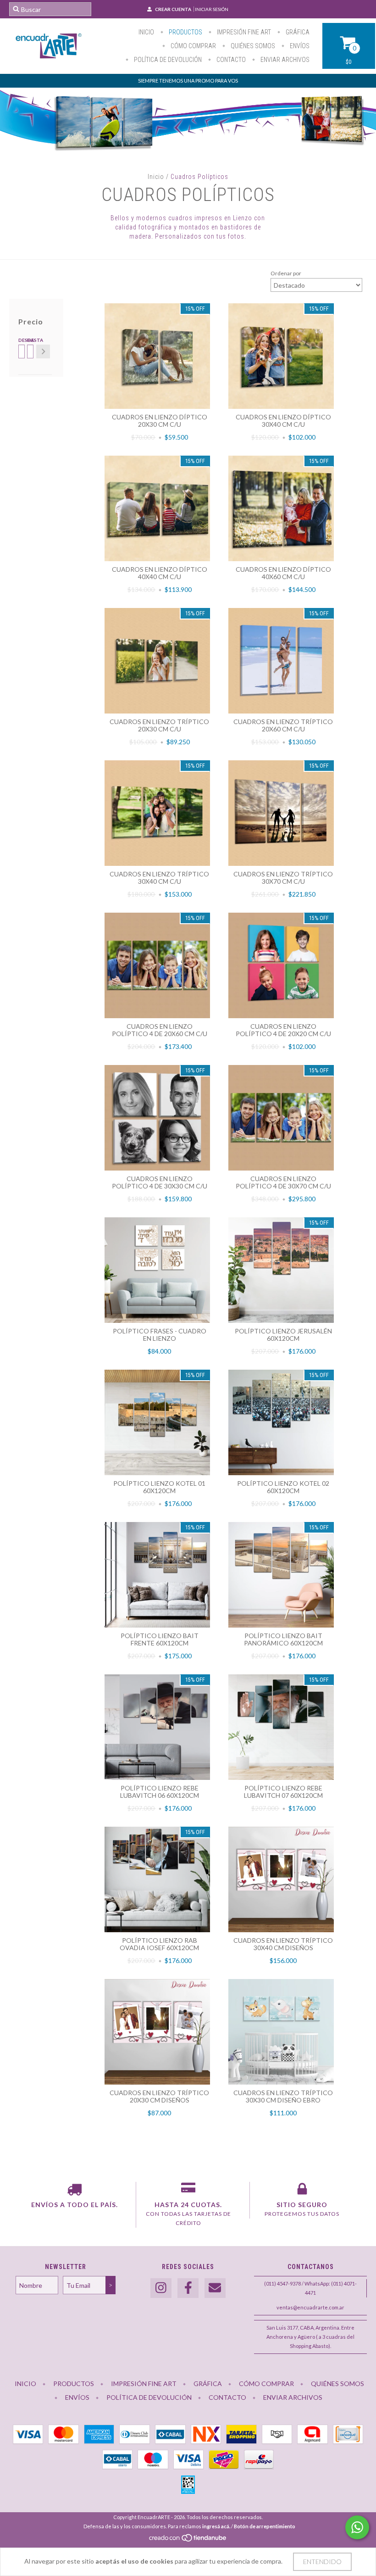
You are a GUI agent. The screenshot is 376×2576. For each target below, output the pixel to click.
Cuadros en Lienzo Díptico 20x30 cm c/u (160, 421)
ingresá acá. (216, 2526)
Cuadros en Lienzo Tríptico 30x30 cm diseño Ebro (283, 2096)
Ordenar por (286, 273)
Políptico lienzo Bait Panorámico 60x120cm (283, 1639)
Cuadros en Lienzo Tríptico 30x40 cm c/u (159, 878)
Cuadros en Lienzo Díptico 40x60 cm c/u (283, 573)
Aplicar (43, 351)
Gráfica (297, 32)
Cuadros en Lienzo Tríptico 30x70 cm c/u (283, 878)
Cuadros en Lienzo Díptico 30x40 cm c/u (283, 421)
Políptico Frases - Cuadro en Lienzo (160, 1335)
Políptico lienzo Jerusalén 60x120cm (283, 1335)
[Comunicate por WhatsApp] (357, 2527)
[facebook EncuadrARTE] (188, 2288)
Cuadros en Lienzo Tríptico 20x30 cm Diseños (159, 2096)
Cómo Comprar (193, 46)
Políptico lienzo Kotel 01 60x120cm (159, 1487)
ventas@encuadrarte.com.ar (310, 2307)
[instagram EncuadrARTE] (161, 2288)
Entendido (322, 2562)
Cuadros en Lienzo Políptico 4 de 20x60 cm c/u (160, 1030)
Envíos (299, 46)
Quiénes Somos (252, 46)
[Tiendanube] (188, 2540)
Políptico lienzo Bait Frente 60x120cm (160, 1639)
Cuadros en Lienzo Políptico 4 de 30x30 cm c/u (160, 1182)
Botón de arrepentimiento (265, 2526)
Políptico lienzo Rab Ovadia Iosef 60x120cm (159, 1944)
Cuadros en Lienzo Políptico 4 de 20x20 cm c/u (283, 1030)
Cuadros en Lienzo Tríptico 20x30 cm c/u (159, 725)
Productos (185, 32)
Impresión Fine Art (243, 32)
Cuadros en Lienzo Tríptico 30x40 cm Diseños (283, 1944)
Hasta (30, 340)
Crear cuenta (173, 9)
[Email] (215, 2288)
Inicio (146, 32)
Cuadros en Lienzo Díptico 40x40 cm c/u (160, 573)
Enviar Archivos (284, 60)
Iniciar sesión (212, 9)
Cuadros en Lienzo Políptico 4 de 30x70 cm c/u (283, 1182)
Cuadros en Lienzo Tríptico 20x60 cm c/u (283, 725)
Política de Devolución (167, 60)
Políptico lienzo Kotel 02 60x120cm (283, 1487)
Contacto (230, 60)
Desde (21, 340)
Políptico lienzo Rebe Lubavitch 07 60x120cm (283, 1792)
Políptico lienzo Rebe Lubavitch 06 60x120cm (160, 1792)
